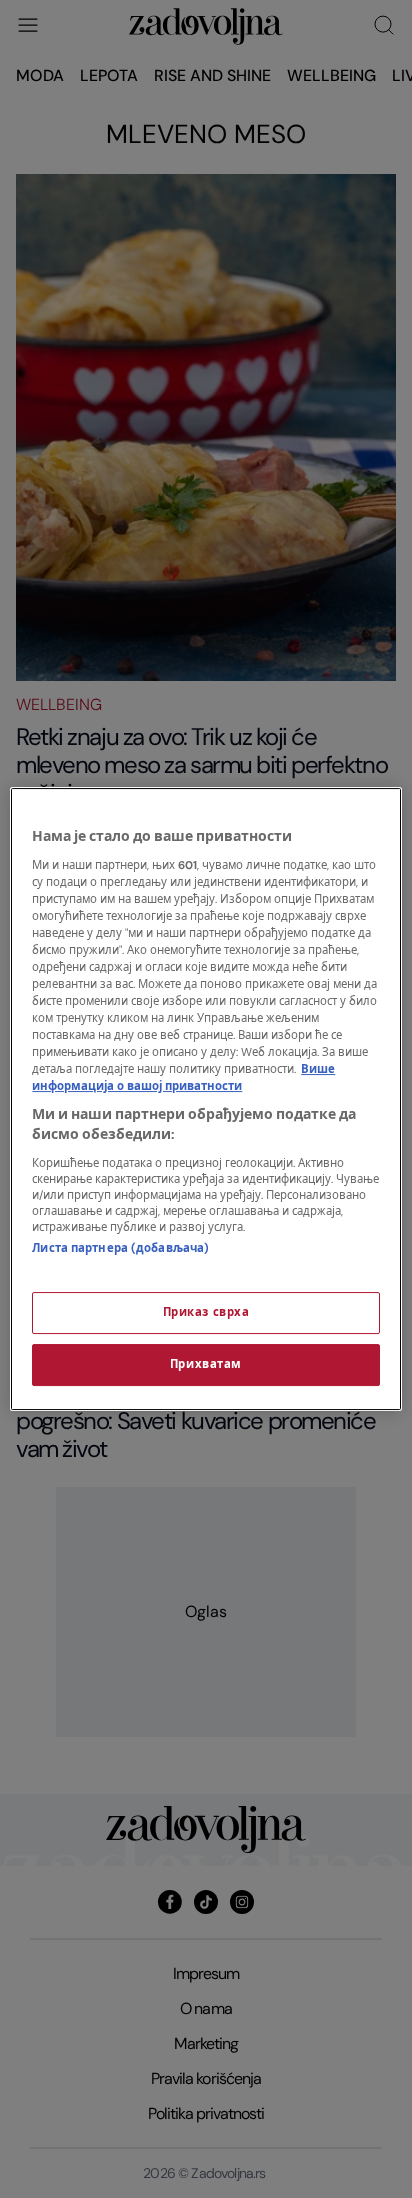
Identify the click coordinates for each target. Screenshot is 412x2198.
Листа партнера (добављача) (120, 1248)
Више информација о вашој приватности (183, 1078)
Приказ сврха (206, 1312)
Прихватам (206, 1364)
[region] (205, 1099)
